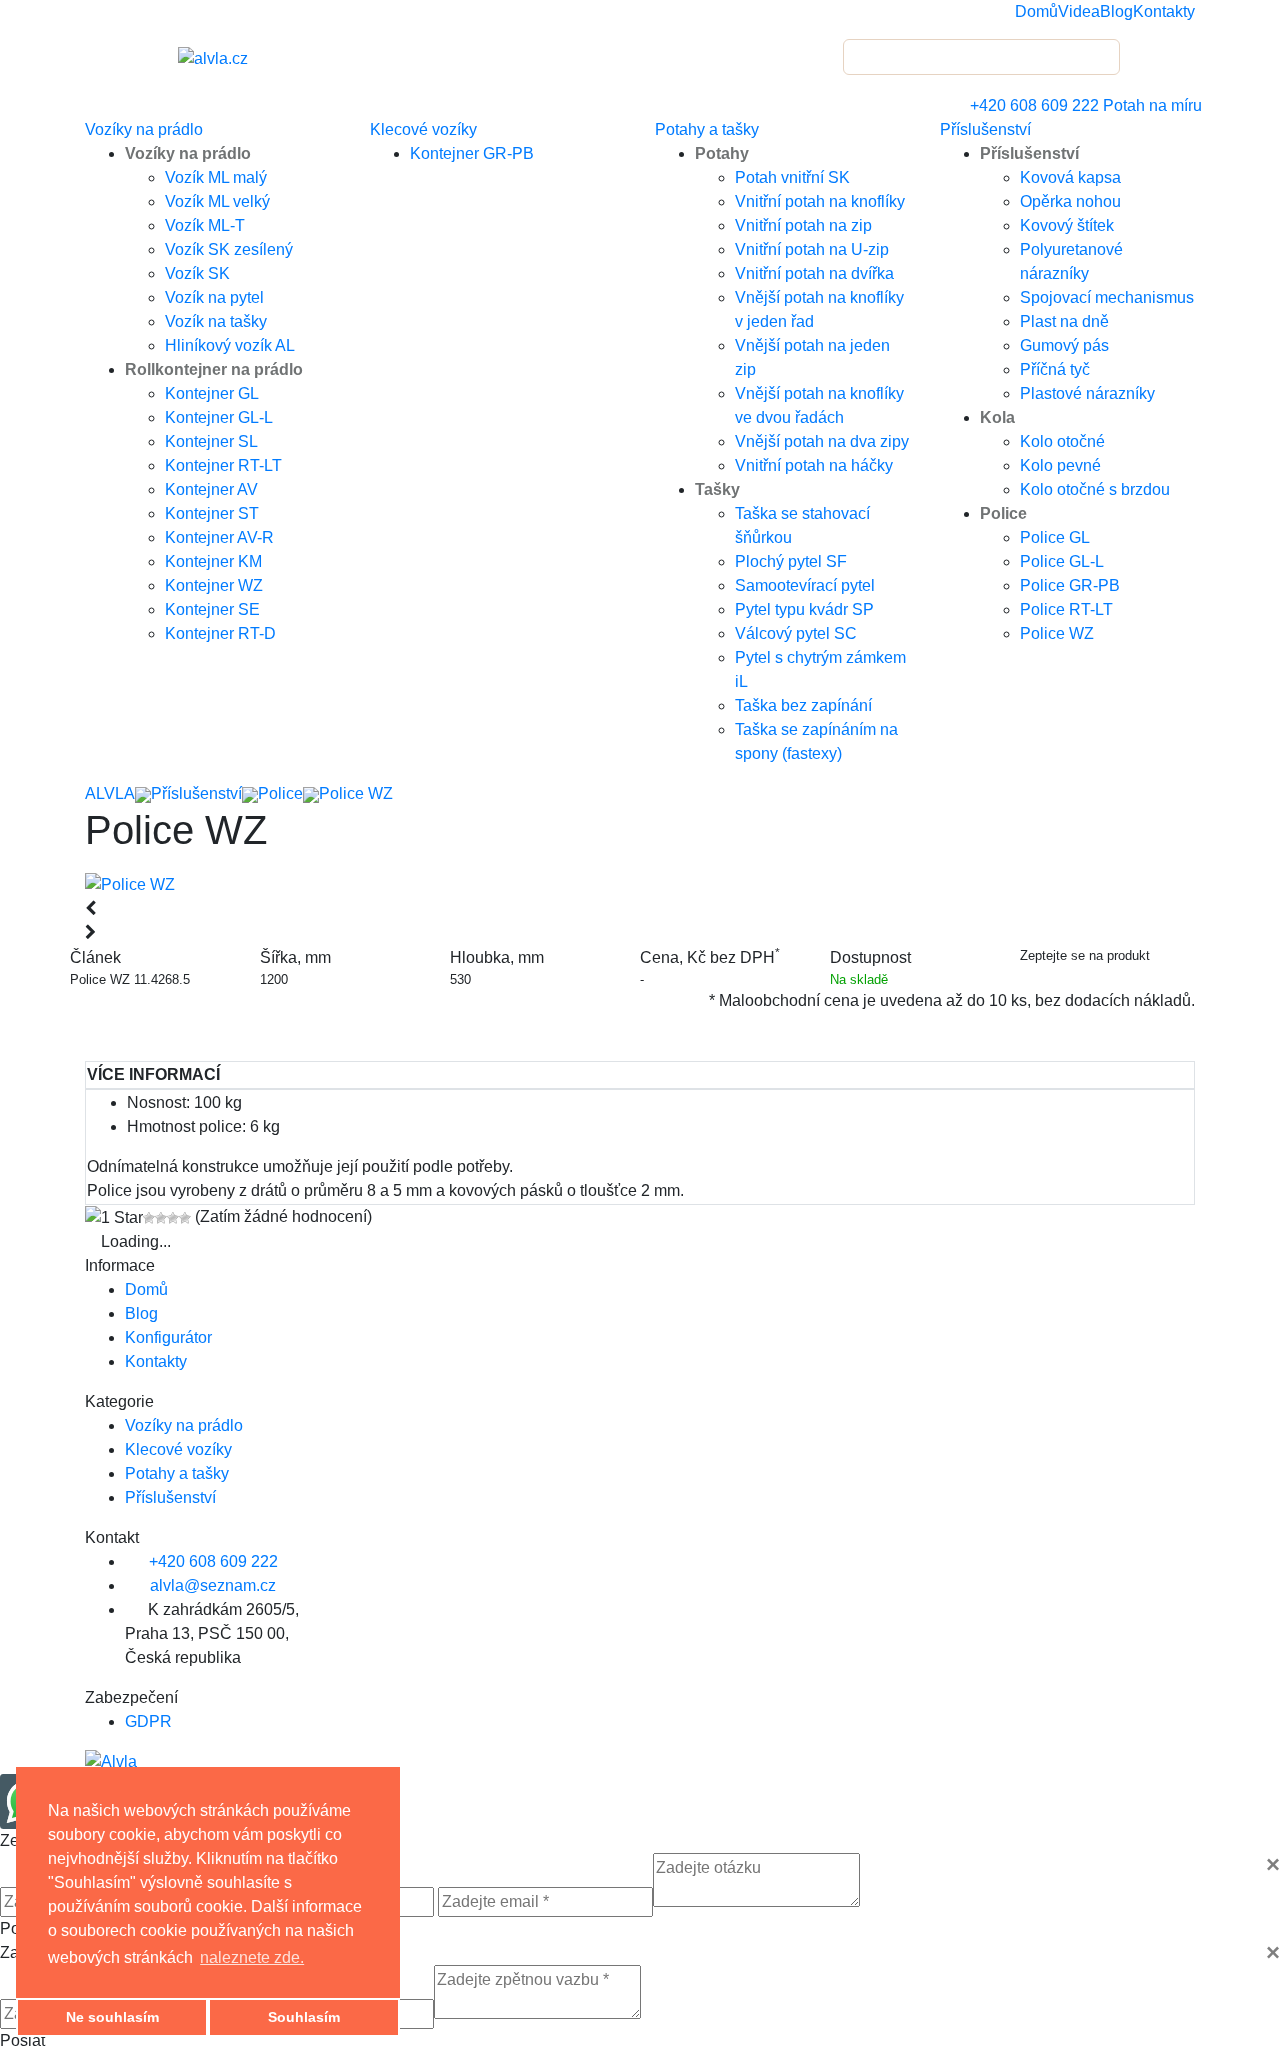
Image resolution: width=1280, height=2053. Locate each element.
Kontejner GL (212, 393)
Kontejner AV (211, 489)
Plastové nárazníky (1087, 393)
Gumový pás (1064, 345)
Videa (1079, 11)
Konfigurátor (168, 1337)
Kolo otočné (1062, 441)
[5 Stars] (185, 1218)
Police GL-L (1062, 561)
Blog (1116, 11)
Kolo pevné (1060, 465)
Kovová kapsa (1070, 177)
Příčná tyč (1055, 369)
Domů (1036, 11)
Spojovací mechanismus (1107, 297)
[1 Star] (114, 1218)
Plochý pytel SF (791, 561)
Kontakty (1164, 11)
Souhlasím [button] (304, 2017)
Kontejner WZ (214, 585)
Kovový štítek (1067, 225)
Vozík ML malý (216, 177)
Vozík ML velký (217, 201)
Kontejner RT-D (220, 633)
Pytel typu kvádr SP (804, 609)
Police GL (1055, 537)
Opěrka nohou (1070, 201)
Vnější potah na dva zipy (822, 441)
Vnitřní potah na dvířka (814, 273)
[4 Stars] (173, 1218)
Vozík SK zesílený (229, 249)
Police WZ (1057, 633)
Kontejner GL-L (219, 417)
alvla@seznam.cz (211, 1585)
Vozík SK (197, 273)
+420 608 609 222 (1034, 105)
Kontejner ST (212, 513)
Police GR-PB (1070, 585)
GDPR (148, 1721)
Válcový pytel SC (796, 633)
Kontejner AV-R (219, 537)
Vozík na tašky (216, 321)
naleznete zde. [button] (252, 1957)
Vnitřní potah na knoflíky (820, 201)
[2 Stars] (149, 1218)
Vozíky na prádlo (144, 129)
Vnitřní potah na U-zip (812, 249)
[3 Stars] (161, 1218)
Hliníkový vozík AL (230, 345)
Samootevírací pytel (805, 585)
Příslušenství (985, 129)
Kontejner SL (211, 441)
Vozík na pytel (214, 297)
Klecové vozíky (423, 129)
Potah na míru (1152, 105)
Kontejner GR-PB (472, 153)
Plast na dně (1064, 321)
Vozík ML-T (205, 225)
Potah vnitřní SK (792, 177)
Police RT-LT (1066, 609)
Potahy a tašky (707, 129)
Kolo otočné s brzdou (1095, 489)
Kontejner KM (213, 561)
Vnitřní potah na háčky (814, 465)
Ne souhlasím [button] (112, 2017)
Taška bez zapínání (803, 705)
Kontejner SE (212, 609)
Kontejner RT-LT (223, 465)
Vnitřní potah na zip (803, 225)
